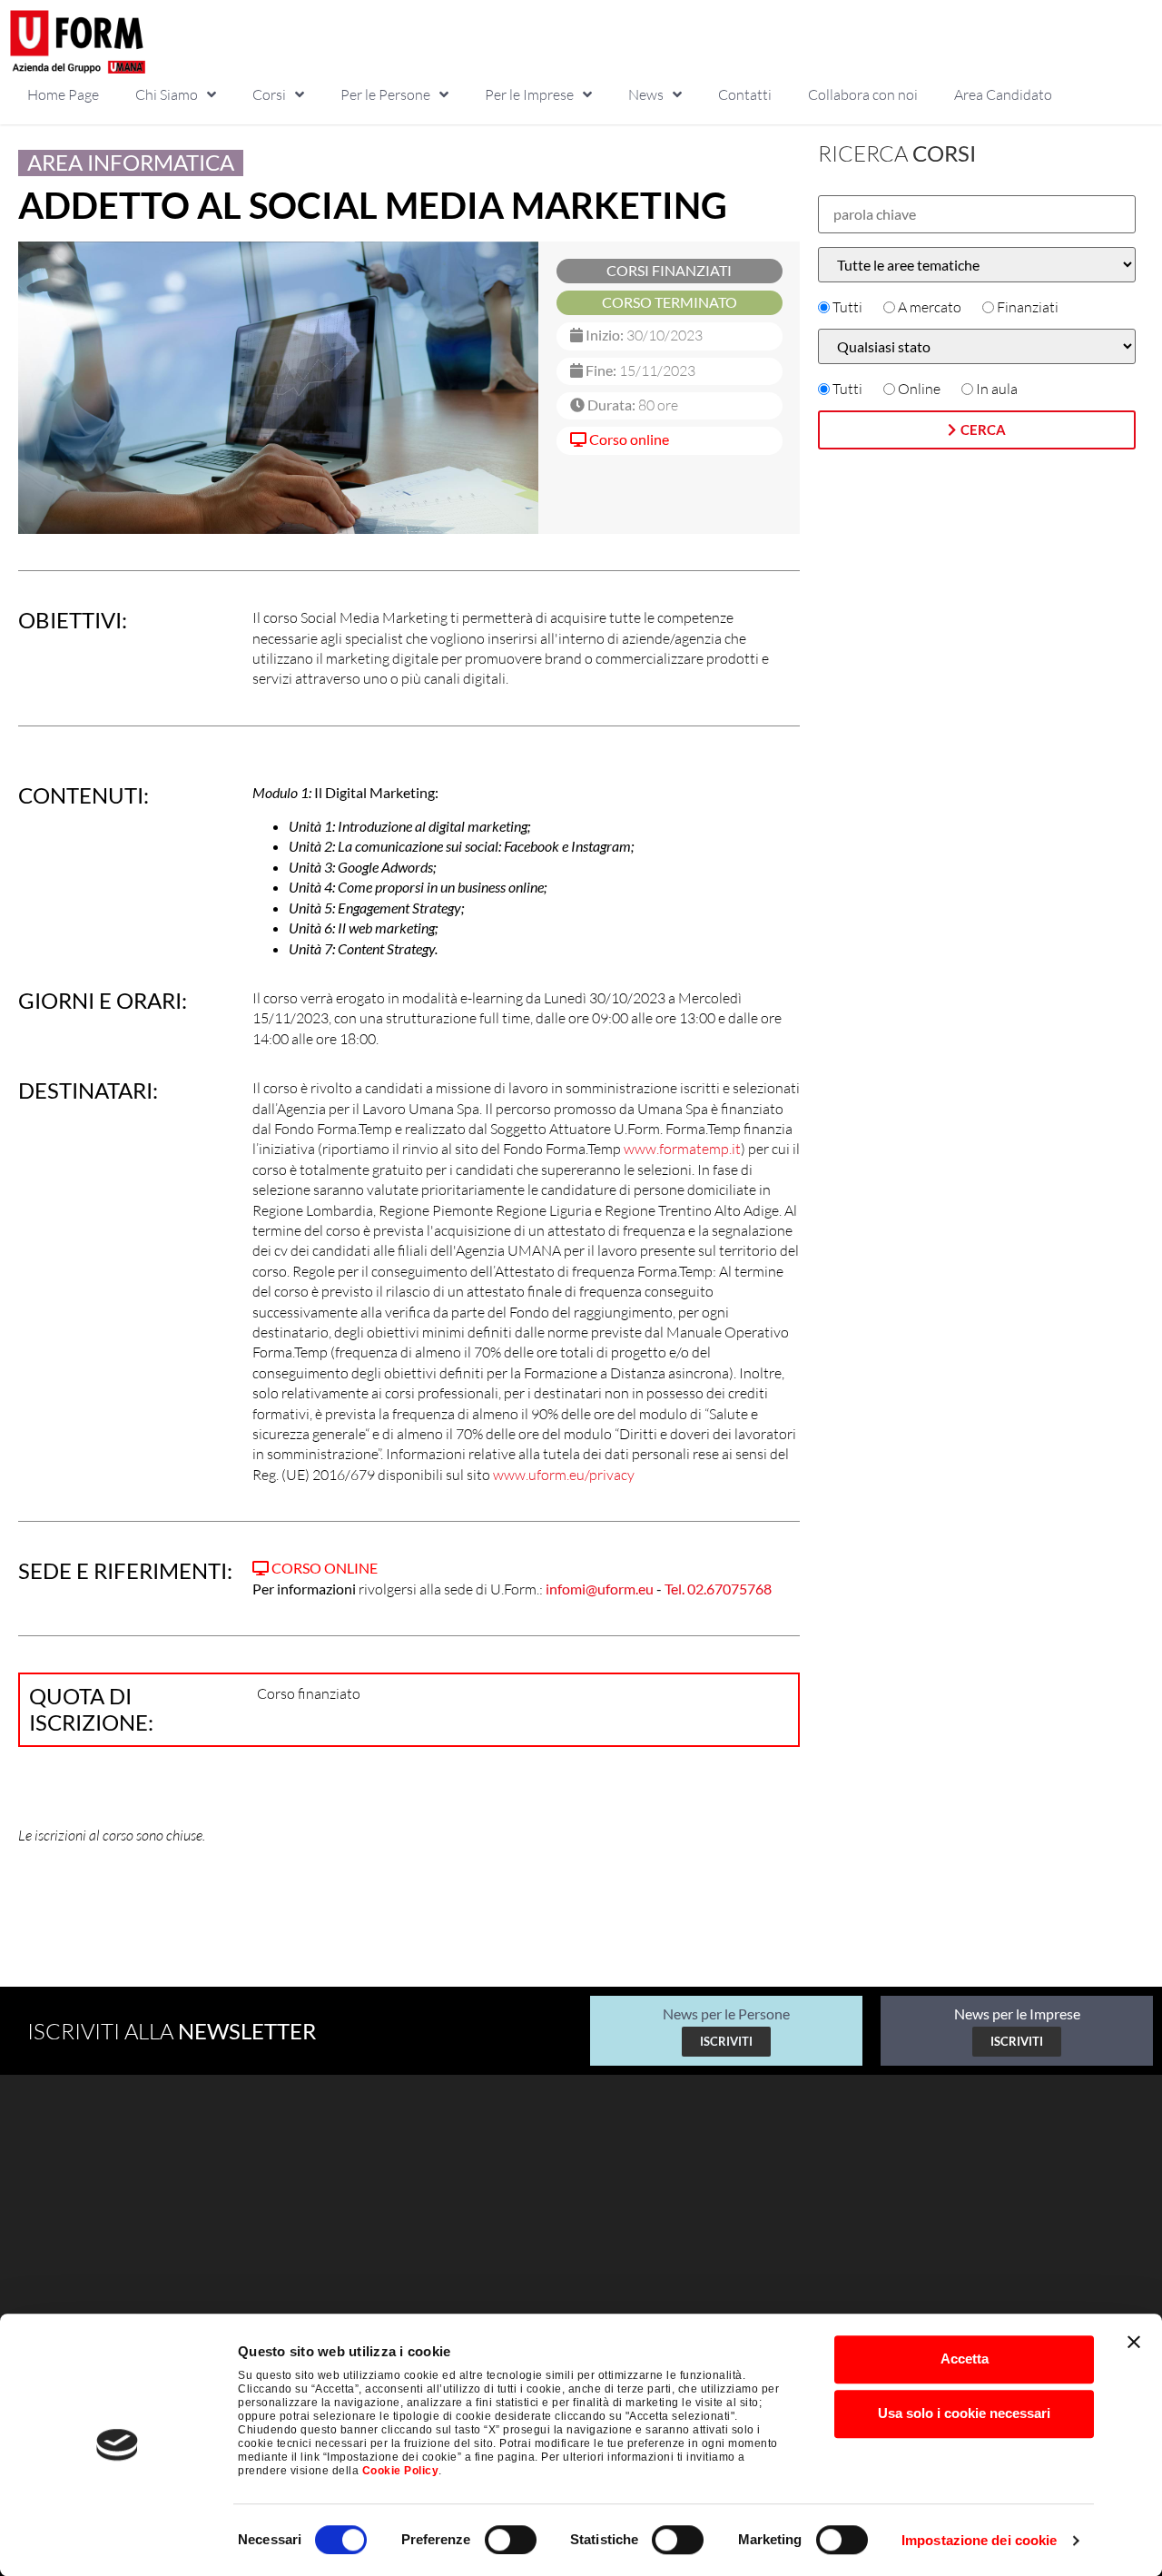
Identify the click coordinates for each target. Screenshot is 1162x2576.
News (646, 94)
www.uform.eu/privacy (564, 1475)
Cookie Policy (401, 2471)
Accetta (965, 2359)
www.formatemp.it (682, 1149)
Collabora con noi (863, 94)
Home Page (63, 94)
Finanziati (1028, 307)
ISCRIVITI (726, 2041)
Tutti (847, 307)
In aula (997, 389)
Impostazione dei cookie (979, 2540)
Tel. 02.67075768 (718, 1589)
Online (919, 389)
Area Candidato (1003, 94)
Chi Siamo (167, 94)
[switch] (511, 2540)
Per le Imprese (529, 94)
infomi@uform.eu (600, 1589)
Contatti (745, 94)
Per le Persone (385, 94)
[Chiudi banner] (1134, 2342)
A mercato (930, 307)
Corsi (269, 94)
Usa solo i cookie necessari (964, 2413)
